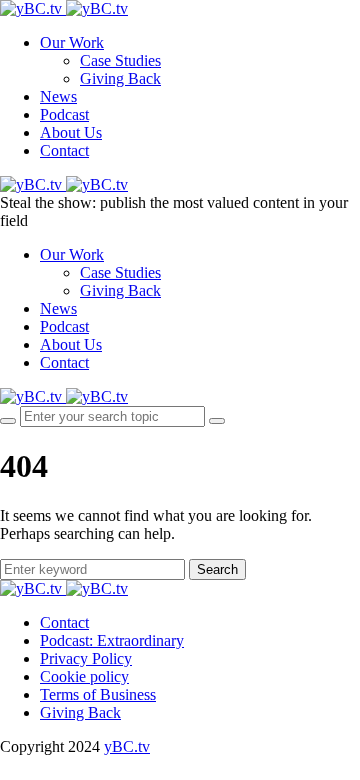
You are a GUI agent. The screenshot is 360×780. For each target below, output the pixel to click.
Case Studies (120, 60)
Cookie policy (84, 676)
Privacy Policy (86, 658)
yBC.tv (127, 746)
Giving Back (120, 78)
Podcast (64, 114)
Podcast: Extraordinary (112, 640)
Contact (64, 150)
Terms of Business (98, 694)
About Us (71, 132)
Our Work (72, 42)
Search (217, 569)
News (58, 96)
